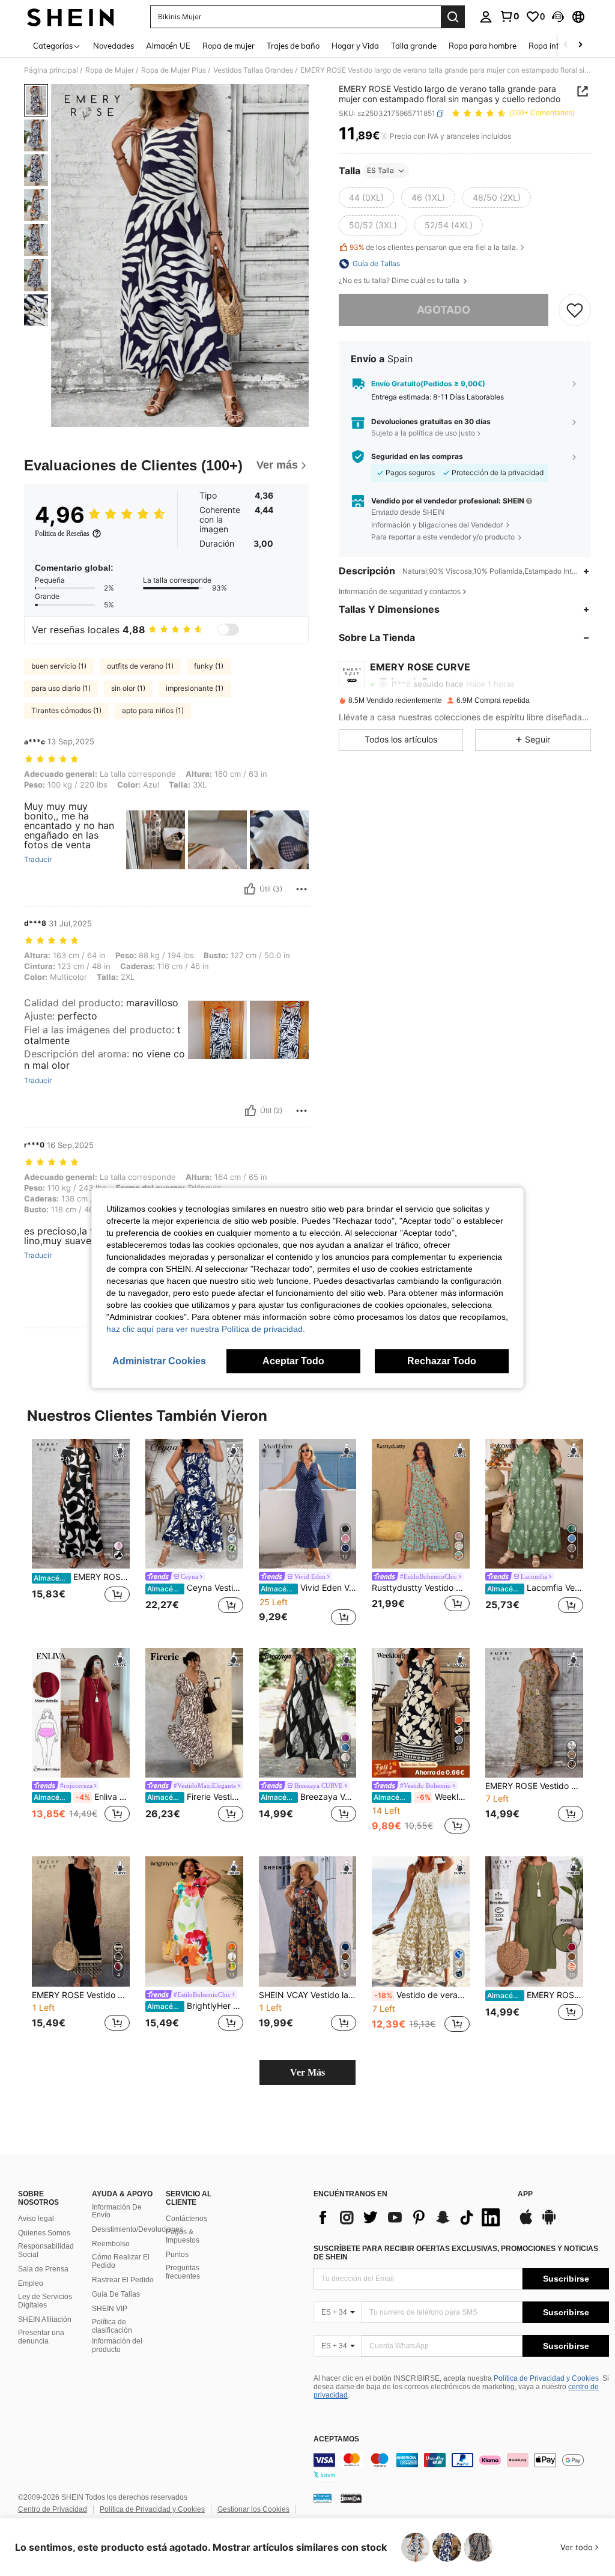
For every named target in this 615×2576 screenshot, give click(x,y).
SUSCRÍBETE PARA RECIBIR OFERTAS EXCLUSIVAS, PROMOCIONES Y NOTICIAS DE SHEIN (456, 2253)
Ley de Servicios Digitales (45, 2301)
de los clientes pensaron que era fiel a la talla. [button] (434, 247)
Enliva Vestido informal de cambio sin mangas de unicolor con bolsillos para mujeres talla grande (82, 1797)
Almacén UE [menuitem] (168, 46)
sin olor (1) (128, 688)
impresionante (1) (195, 688)
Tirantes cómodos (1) (66, 710)
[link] (509, 16)
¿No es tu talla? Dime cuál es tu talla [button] (400, 281)
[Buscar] (453, 17)
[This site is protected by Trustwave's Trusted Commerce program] (323, 2498)
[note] (421, 1769)
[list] (410, 2217)
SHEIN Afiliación (45, 2319)
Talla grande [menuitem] (414, 46)
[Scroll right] (580, 45)
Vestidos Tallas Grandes (253, 70)
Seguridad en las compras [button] (417, 457)
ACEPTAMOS (336, 2439)
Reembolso (111, 2244)
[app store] (526, 2223)
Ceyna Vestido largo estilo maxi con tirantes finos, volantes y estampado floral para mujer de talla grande (195, 1588)
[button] (558, 17)
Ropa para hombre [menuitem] (483, 46)
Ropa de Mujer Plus (174, 70)
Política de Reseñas (62, 533)
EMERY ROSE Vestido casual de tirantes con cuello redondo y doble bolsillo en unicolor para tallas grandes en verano (535, 1995)
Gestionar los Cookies (253, 2509)
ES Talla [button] (380, 170)
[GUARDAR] (575, 310)
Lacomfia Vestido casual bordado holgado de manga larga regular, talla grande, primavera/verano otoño (535, 1588)
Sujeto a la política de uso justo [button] (423, 433)
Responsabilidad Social (46, 2250)
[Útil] (250, 889)
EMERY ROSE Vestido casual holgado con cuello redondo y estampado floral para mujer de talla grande (534, 1786)
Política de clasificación (112, 2326)
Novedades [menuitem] (114, 46)
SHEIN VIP (110, 2309)
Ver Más (307, 2072)
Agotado (444, 310)
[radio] (366, 198)
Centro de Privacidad (53, 2509)
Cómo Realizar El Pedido (121, 2261)
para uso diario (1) (61, 688)
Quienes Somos (44, 2233)
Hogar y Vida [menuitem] (355, 46)
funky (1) (209, 666)
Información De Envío (117, 2211)
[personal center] (486, 17)
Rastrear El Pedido (123, 2280)
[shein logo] (71, 17)
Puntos (177, 2255)
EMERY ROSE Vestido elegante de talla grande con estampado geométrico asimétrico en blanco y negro (82, 1577)
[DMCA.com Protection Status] (351, 2498)
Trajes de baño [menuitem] (293, 46)
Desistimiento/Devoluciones (138, 2229)
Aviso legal (36, 2219)
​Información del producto (117, 2345)
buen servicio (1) (59, 666)
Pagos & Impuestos (183, 2236)
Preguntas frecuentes (183, 2272)
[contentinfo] (461, 2467)
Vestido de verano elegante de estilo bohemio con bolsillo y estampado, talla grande (422, 1995)
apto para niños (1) (153, 710)
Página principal (51, 70)
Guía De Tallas (116, 2294)
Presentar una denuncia (41, 2337)
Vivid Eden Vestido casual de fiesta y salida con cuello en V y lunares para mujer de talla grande (309, 1588)
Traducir (38, 860)
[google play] (549, 2223)
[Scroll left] (566, 45)
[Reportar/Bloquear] (301, 889)
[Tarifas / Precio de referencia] (384, 136)
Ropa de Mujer (110, 70)
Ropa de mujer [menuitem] (229, 46)
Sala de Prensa (43, 2269)
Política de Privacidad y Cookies (546, 2378)
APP (525, 2194)
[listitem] (81, 1533)
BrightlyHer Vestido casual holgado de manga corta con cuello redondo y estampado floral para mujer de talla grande (195, 2006)
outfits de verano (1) (140, 666)
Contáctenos (186, 2219)
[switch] (228, 630)
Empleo (31, 2283)
